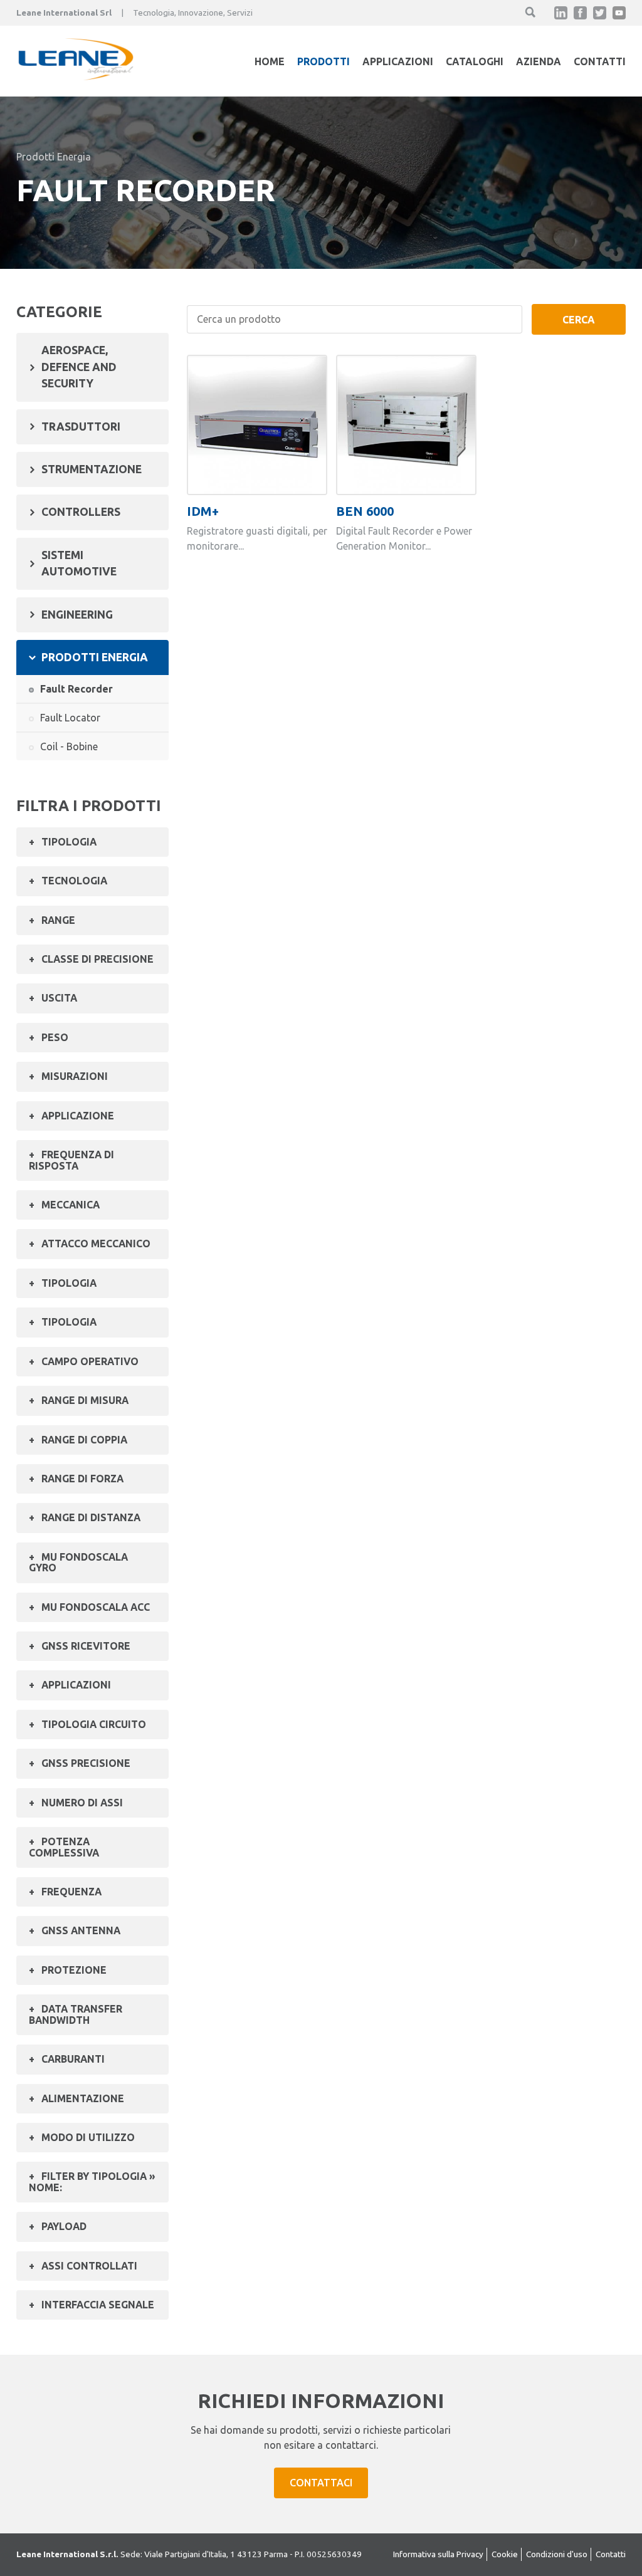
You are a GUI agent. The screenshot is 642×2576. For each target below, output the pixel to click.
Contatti (600, 61)
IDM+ (203, 511)
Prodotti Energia (54, 157)
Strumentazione (92, 469)
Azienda (539, 61)
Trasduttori (81, 427)
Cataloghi (475, 61)
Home (270, 61)
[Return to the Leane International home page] (76, 76)
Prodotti (324, 61)
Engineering (77, 615)
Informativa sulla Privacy (438, 2554)
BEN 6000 (365, 511)
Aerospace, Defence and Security (79, 367)
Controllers (81, 512)
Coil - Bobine (69, 746)
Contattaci (321, 2483)
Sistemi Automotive (79, 563)
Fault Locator (70, 718)
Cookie (505, 2554)
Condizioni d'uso (557, 2554)
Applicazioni (398, 61)
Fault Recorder (76, 689)
